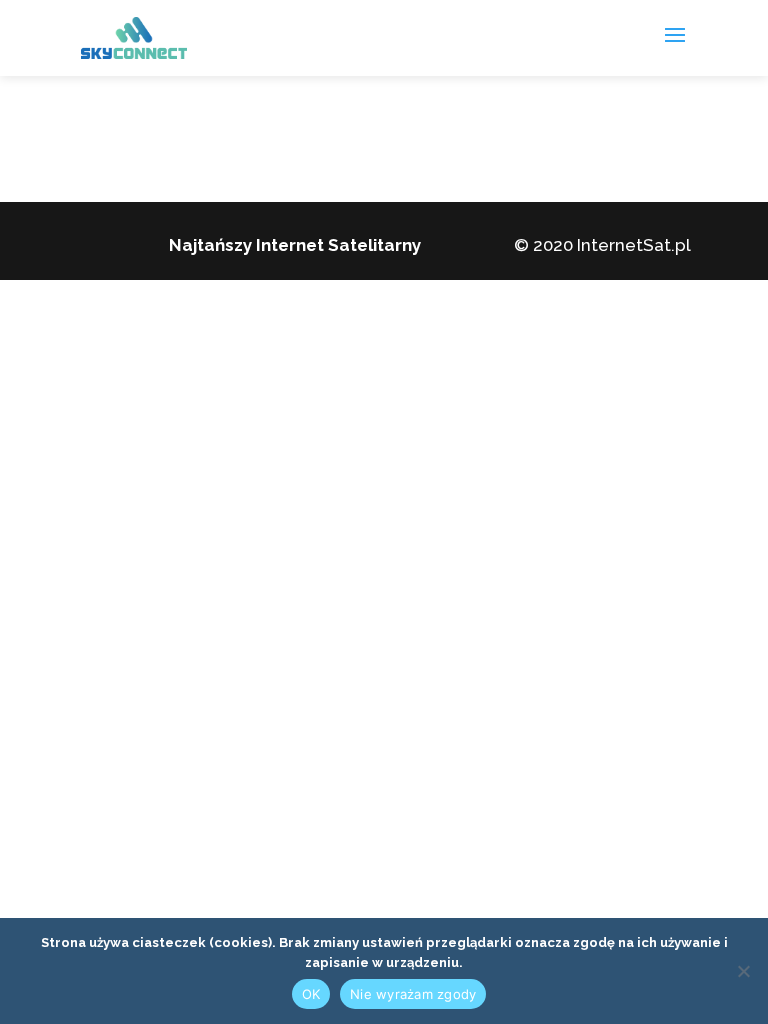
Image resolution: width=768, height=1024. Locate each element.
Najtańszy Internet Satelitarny (295, 245)
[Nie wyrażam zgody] (743, 971)
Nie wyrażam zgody (413, 994)
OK (311, 994)
